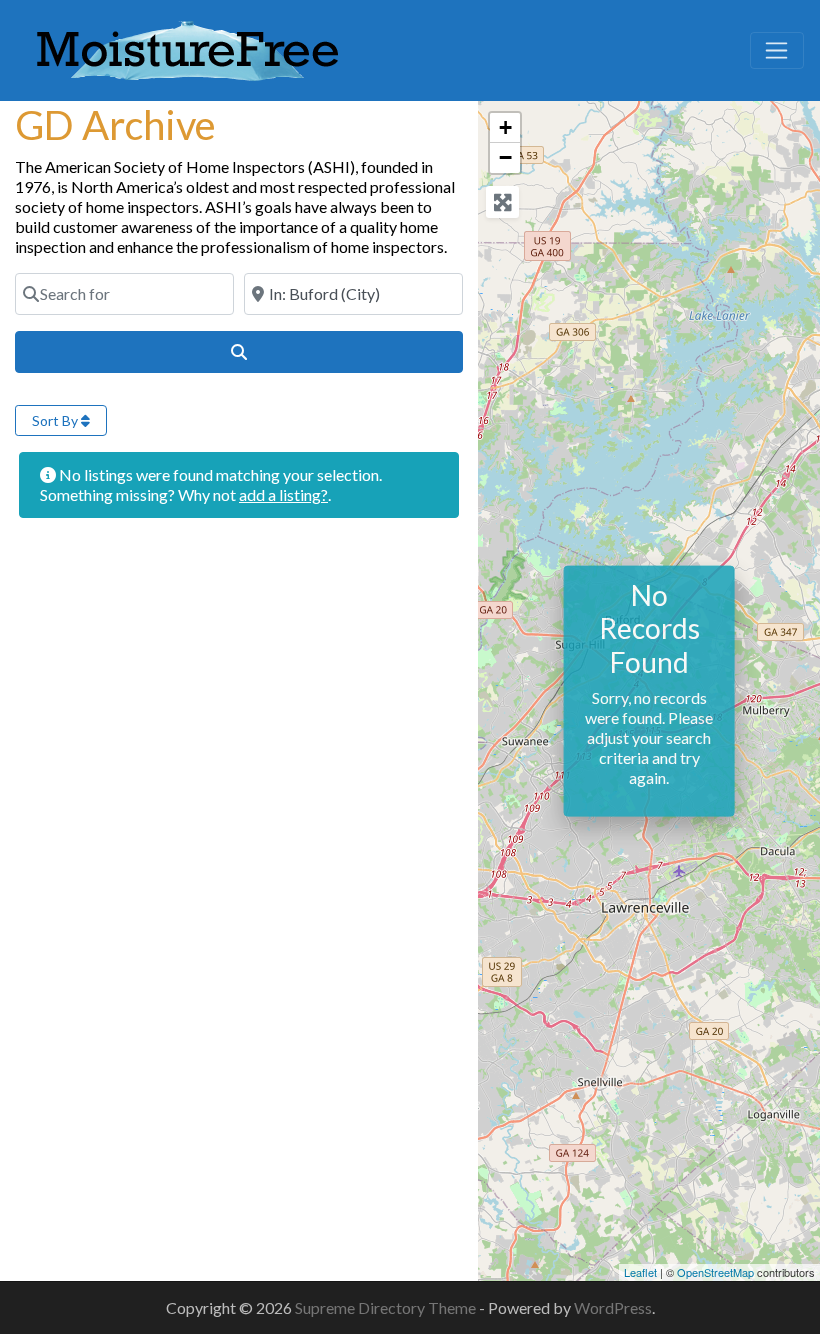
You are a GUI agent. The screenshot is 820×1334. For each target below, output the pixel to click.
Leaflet (640, 1272)
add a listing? (283, 494)
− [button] (505, 157)
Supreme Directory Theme (387, 1307)
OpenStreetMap (715, 1272)
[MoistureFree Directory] (187, 47)
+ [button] (505, 127)
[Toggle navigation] (777, 51)
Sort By (56, 420)
